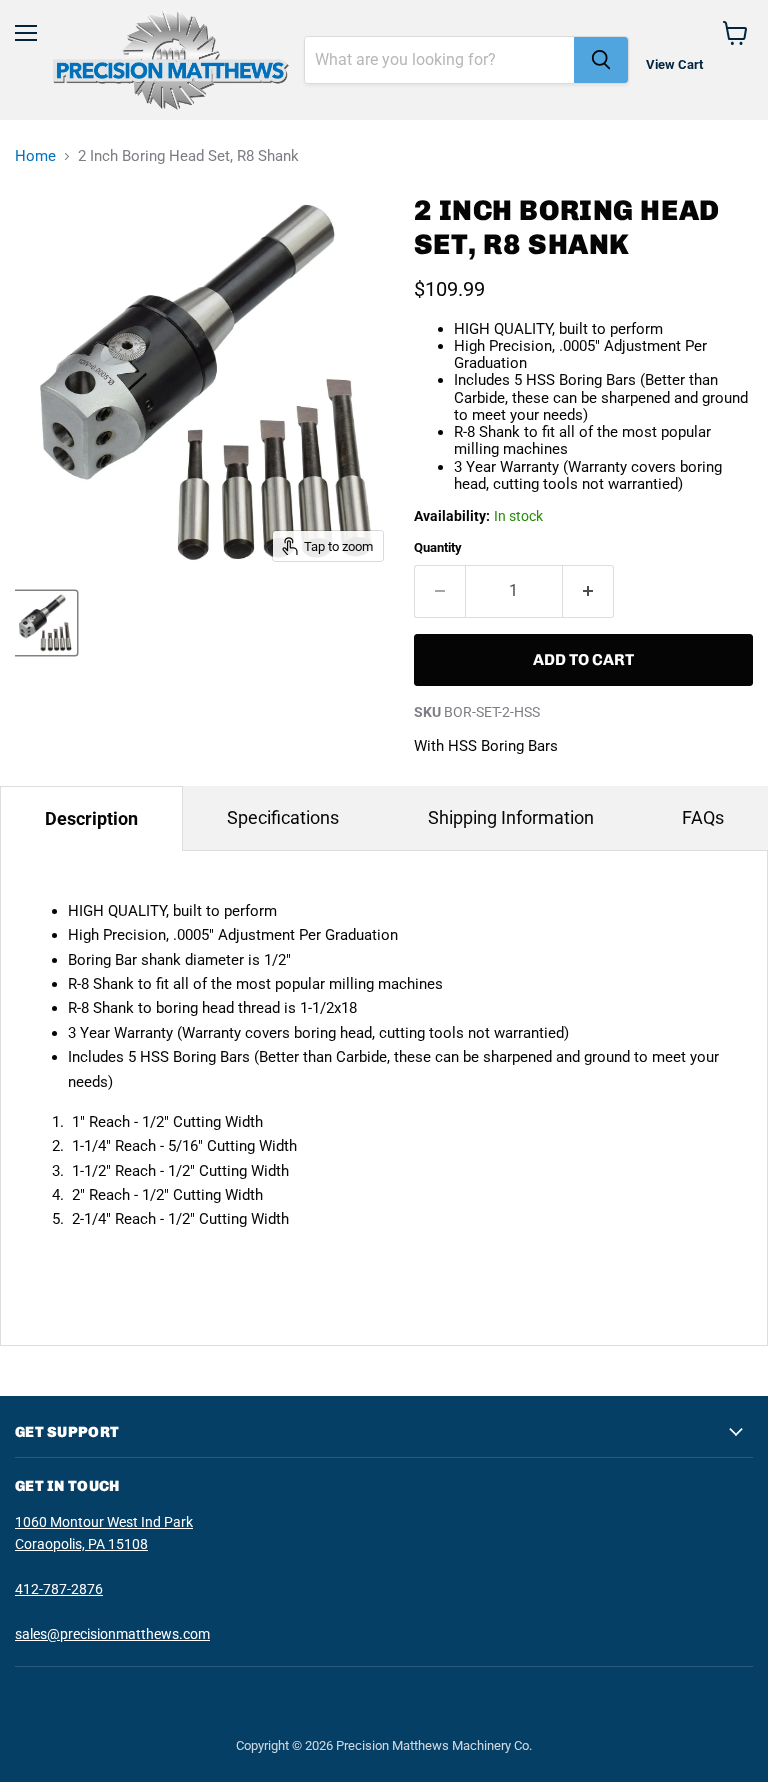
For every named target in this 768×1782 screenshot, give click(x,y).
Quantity (438, 547)
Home (35, 156)
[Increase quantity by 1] (588, 591)
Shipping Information (511, 817)
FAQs (703, 817)
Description (91, 818)
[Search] (601, 60)
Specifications (283, 817)
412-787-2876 (59, 1589)
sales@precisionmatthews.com (112, 1634)
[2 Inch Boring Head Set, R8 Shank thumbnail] (45, 623)
